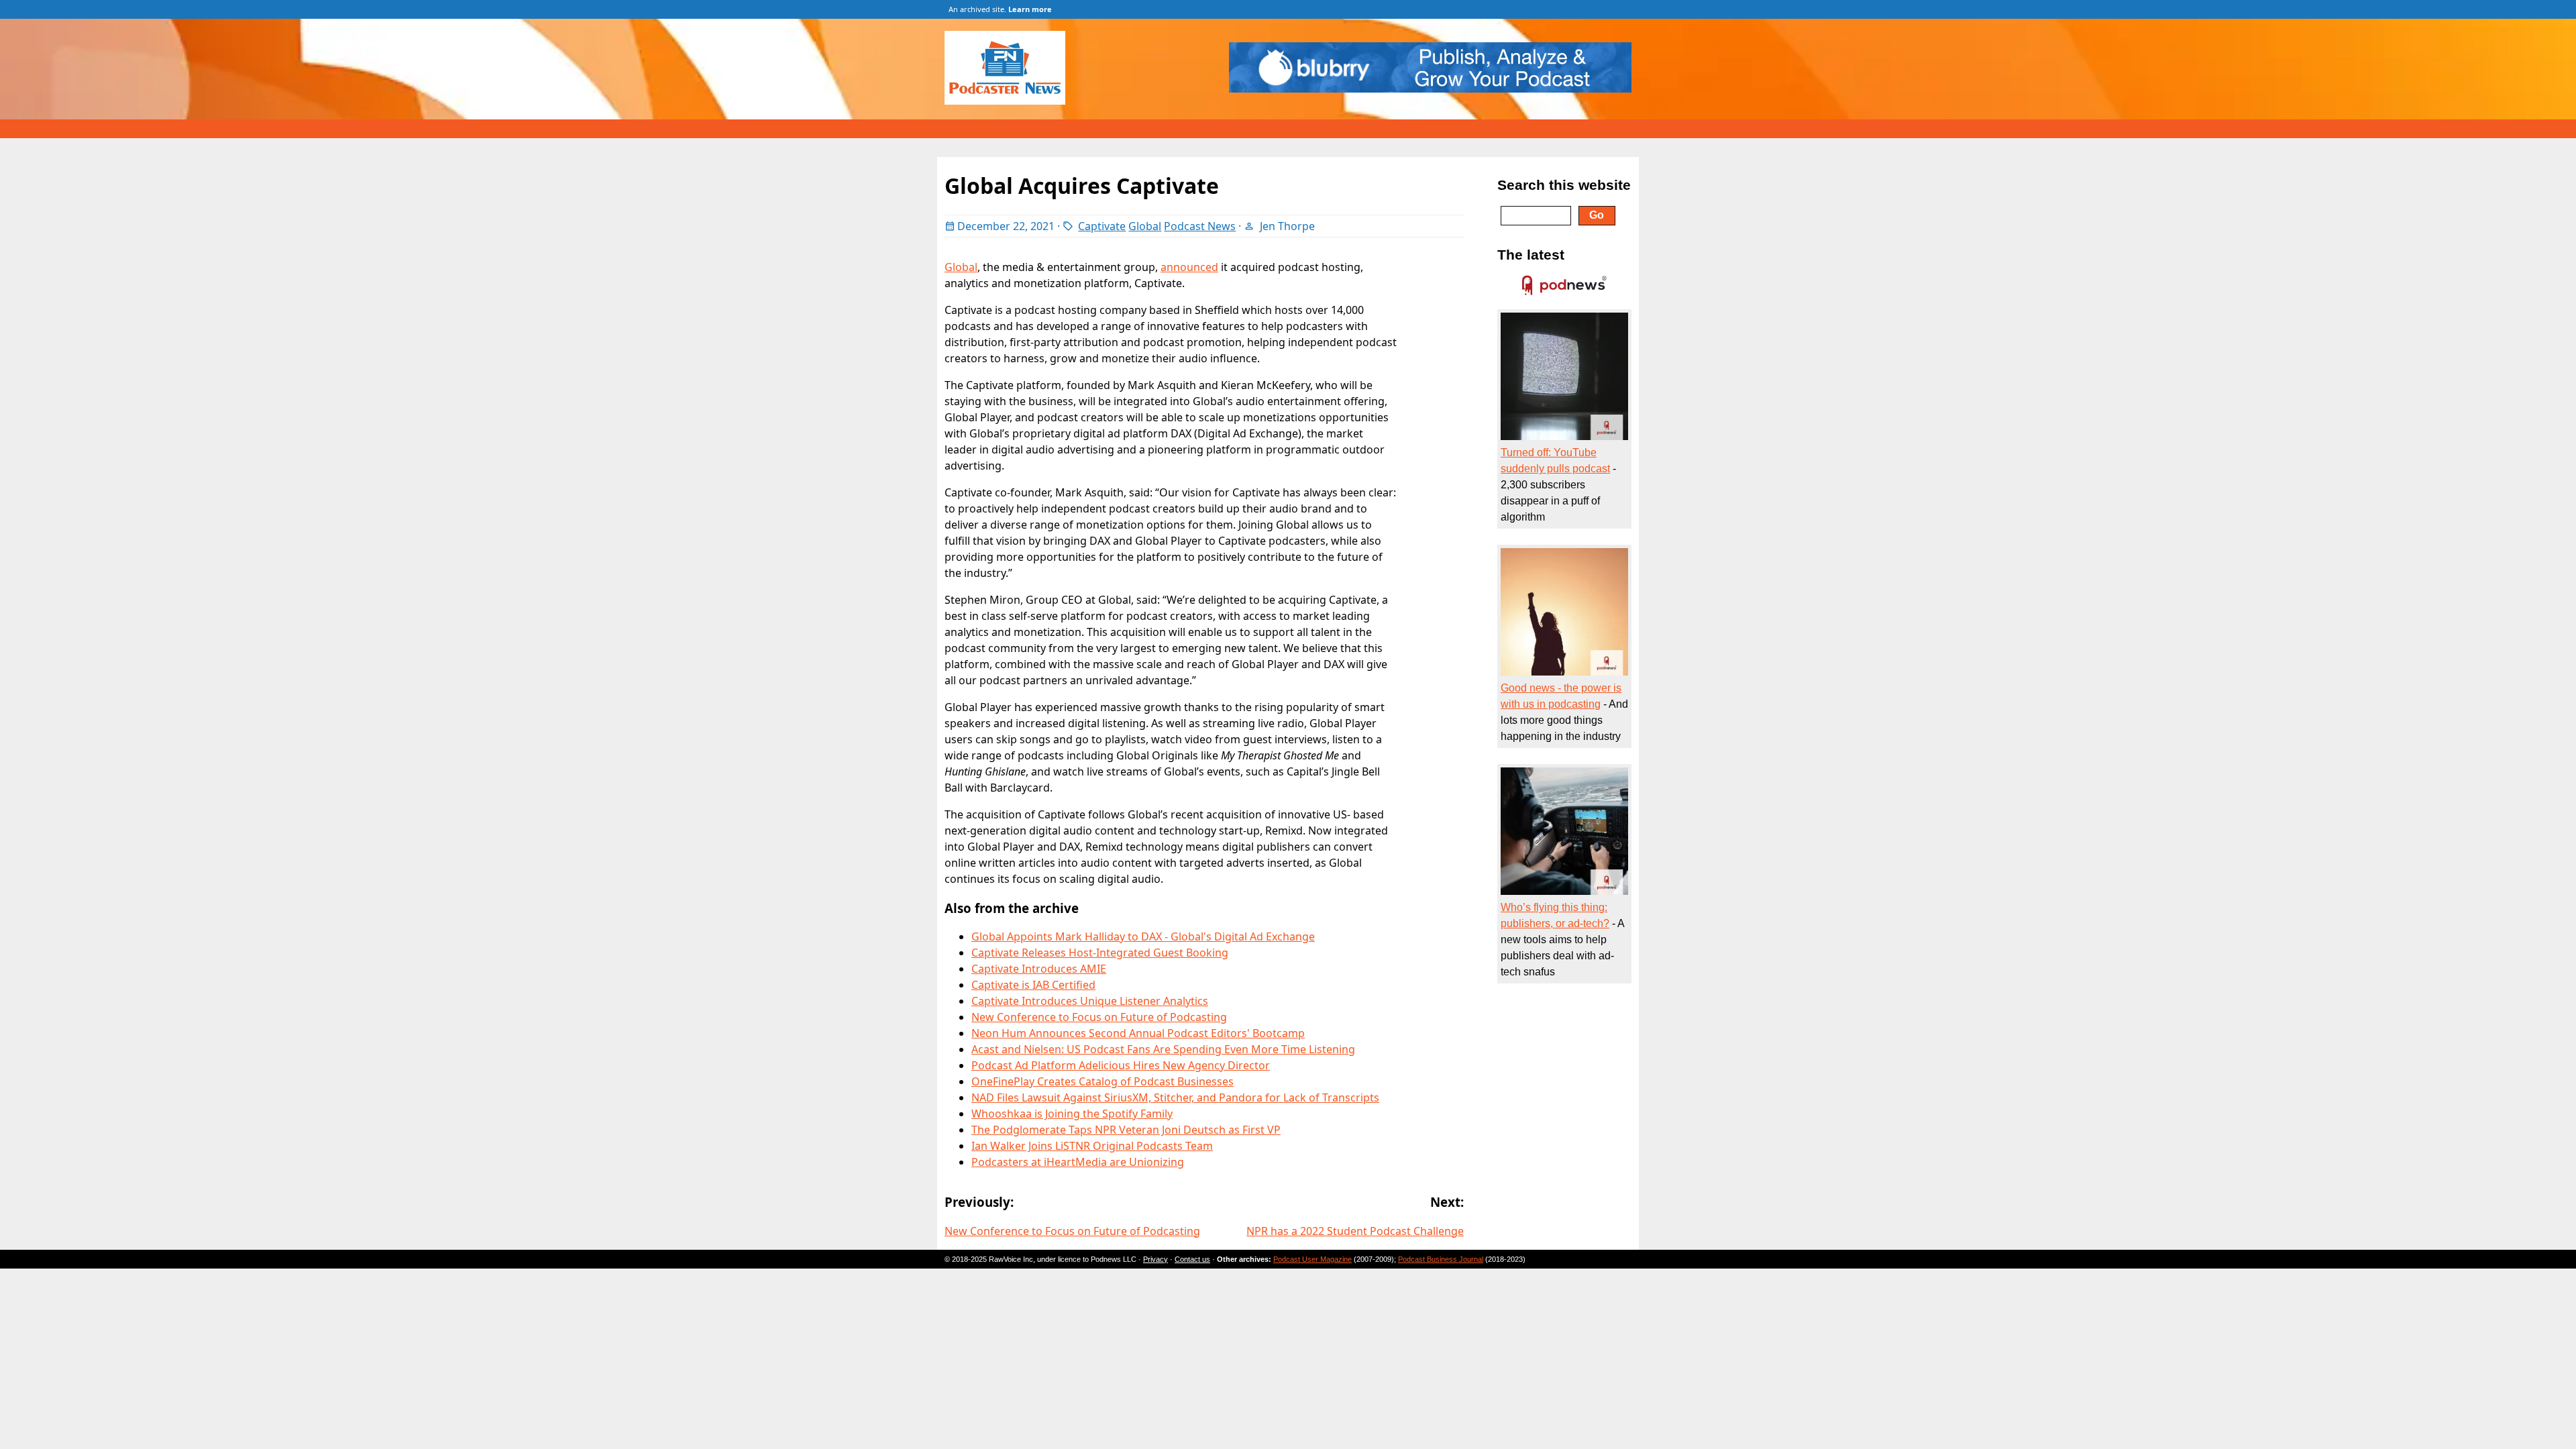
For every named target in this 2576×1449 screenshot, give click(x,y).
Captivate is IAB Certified (1033, 985)
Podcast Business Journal (1441, 1259)
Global (1145, 226)
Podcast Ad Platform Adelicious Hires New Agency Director (1121, 1065)
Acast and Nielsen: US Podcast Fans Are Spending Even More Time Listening (1163, 1049)
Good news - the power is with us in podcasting (1561, 696)
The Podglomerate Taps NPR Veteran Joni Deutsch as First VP (1126, 1130)
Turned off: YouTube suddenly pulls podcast (1555, 461)
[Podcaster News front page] (1012, 101)
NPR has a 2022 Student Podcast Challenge (1355, 1231)
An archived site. (1000, 9)
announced (1189, 267)
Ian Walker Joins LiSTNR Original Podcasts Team (1092, 1146)
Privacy (1156, 1259)
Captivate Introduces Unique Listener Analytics (1090, 1001)
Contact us (1192, 1259)
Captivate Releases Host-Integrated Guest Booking (1100, 953)
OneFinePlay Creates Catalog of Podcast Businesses (1103, 1081)
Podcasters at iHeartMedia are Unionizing (1078, 1162)
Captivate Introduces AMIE (1039, 969)
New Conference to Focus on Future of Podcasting (1099, 1017)
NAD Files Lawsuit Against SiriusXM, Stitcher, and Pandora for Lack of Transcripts (1175, 1097)
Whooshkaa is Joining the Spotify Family (1072, 1114)
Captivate (1102, 226)
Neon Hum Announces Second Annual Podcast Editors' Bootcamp (1138, 1033)
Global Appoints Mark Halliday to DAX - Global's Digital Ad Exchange (1143, 936)
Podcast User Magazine (1312, 1259)
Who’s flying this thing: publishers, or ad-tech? (1555, 915)
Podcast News (1200, 226)
